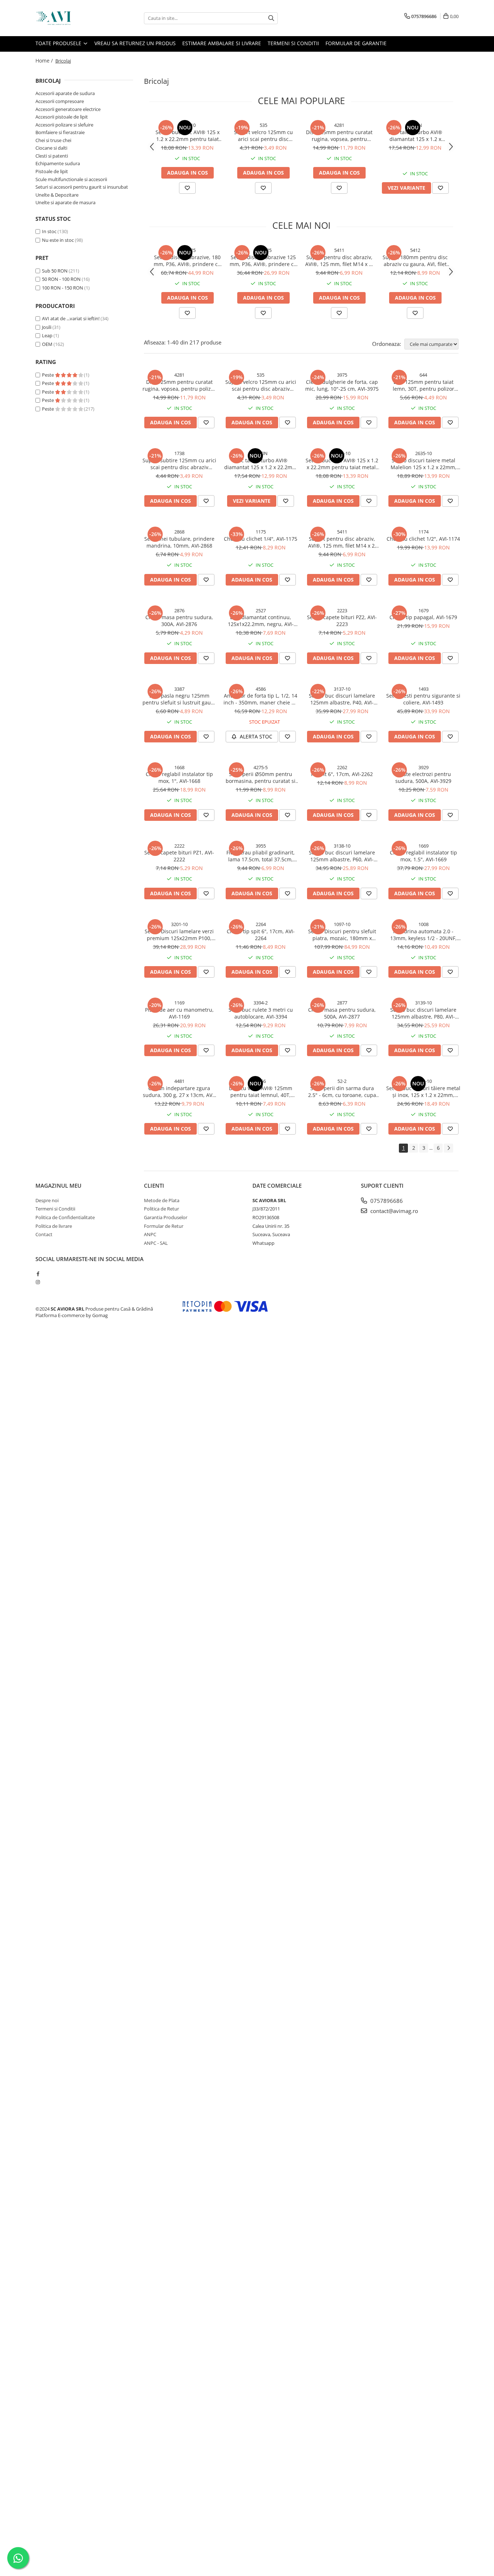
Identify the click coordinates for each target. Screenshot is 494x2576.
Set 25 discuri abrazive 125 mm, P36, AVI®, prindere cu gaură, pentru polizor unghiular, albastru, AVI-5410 (263, 261)
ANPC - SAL (156, 1243)
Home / (45, 61)
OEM (47, 344)
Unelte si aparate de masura (65, 202)
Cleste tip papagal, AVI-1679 (423, 617)
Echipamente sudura (58, 163)
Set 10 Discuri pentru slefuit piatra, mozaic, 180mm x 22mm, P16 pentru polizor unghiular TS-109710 (342, 935)
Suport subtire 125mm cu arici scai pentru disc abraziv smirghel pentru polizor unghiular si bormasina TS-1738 (179, 464)
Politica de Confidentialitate (65, 1217)
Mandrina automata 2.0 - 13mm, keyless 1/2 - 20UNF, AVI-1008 (423, 935)
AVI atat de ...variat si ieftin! (71, 318)
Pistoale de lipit (52, 171)
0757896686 (386, 1201)
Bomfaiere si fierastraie (60, 132)
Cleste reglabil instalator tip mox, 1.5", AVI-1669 (423, 856)
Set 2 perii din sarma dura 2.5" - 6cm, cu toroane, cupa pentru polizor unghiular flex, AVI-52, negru (342, 1092)
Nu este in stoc (58, 240)
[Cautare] (271, 18)
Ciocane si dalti (51, 148)
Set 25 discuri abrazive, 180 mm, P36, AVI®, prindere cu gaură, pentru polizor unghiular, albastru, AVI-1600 (187, 261)
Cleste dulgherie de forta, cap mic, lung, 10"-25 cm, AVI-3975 (342, 385)
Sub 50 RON (55, 271)
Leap (47, 335)
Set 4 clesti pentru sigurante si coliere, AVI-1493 (423, 699)
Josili (47, 327)
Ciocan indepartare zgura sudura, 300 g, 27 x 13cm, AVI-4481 (179, 1092)
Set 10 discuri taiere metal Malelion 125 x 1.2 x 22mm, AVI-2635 (423, 464)
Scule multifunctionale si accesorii (71, 179)
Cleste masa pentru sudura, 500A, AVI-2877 (342, 1013)
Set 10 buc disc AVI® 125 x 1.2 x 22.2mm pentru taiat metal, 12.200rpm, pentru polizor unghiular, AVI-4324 (187, 136)
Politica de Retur (161, 1209)
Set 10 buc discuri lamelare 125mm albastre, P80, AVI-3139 (423, 1013)
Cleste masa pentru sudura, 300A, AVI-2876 (179, 621)
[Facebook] (38, 1274)
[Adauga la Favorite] (187, 188)
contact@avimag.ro (393, 1211)
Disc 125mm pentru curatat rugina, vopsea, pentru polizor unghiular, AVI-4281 (339, 136)
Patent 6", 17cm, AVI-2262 (342, 774)
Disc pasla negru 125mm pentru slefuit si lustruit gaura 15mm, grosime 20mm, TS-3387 (179, 699)
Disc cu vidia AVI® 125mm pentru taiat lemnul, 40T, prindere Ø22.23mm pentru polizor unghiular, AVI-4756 (261, 1092)
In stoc (49, 231)
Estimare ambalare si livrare (222, 43)
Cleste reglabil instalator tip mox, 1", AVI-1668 (179, 777)
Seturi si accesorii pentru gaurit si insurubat (82, 187)
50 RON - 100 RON (61, 279)
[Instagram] (38, 1282)
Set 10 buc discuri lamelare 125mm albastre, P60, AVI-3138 (342, 856)
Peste (48, 375)
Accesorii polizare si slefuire (64, 125)
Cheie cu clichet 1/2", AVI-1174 (423, 539)
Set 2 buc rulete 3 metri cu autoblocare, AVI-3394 (261, 1013)
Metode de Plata (162, 1200)
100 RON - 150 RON (63, 288)
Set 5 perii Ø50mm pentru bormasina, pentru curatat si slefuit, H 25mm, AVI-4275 (261, 777)
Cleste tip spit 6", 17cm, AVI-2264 (261, 935)
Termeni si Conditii (293, 43)
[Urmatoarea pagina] (448, 1148)
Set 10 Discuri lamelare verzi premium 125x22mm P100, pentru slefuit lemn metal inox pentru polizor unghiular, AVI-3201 (179, 935)
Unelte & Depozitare (57, 195)
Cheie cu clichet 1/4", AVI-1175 (261, 539)
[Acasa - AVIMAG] (72, 18)
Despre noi (47, 1200)
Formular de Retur (164, 1226)
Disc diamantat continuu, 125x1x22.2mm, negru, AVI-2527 (261, 621)
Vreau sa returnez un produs (135, 43)
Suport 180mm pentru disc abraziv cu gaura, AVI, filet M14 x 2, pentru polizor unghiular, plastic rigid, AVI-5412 (415, 261)
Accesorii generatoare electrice (68, 109)
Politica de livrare (54, 1226)
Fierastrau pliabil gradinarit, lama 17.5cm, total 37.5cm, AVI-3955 (261, 856)
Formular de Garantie (356, 43)
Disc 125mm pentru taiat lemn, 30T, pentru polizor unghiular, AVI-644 (423, 385)
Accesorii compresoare (60, 101)
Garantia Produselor (166, 1217)
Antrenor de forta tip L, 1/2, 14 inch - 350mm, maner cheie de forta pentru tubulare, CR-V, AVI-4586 (261, 699)
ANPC (150, 1234)
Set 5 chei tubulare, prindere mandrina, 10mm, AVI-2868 (179, 542)
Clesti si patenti (52, 156)
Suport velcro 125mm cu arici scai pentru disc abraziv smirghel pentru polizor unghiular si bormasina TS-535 (263, 136)
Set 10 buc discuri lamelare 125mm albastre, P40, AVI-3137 (342, 699)
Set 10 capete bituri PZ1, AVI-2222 (179, 856)
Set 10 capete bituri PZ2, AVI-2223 (342, 621)
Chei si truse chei (53, 140)
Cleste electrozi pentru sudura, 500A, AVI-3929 (423, 777)
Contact (44, 1234)
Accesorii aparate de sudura (65, 93)
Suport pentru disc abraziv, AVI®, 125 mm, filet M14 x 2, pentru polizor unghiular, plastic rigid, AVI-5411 (339, 261)
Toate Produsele (59, 43)
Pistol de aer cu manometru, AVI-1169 (179, 1013)
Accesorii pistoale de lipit (62, 117)
